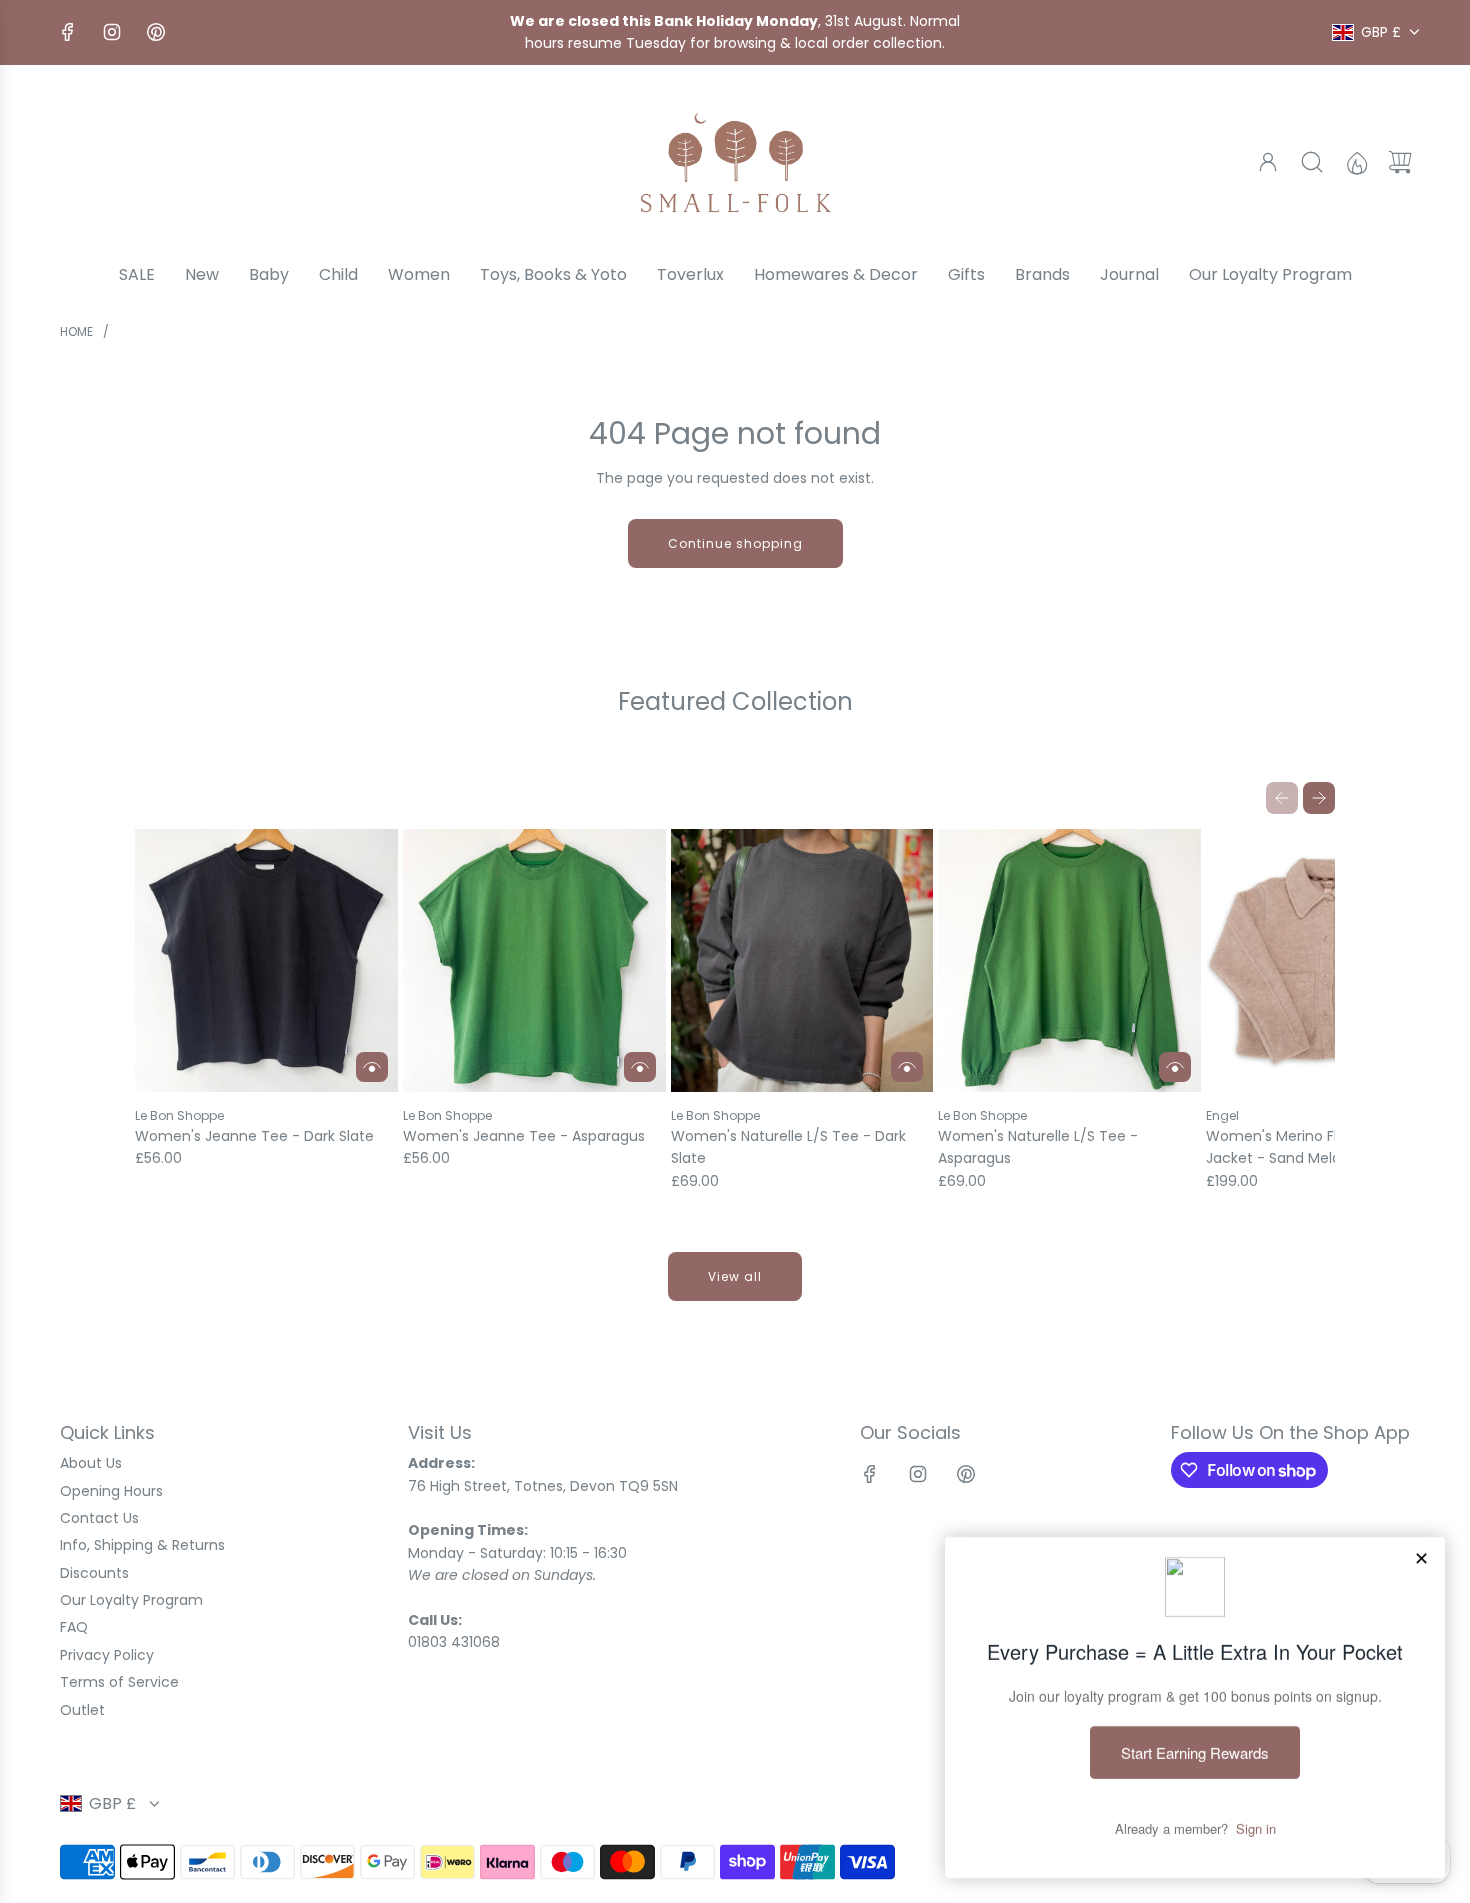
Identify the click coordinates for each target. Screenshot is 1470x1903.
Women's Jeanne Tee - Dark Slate (254, 1136)
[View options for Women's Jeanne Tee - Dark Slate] (372, 1067)
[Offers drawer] (1356, 162)
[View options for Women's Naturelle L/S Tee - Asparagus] (1175, 1067)
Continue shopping (735, 543)
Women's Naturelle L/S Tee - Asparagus (1038, 1147)
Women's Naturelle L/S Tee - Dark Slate (788, 1147)
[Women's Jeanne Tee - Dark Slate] (266, 960)
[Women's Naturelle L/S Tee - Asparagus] (1069, 960)
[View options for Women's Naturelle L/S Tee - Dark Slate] (907, 1067)
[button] (1282, 798)
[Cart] (1400, 162)
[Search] (1312, 162)
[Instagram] (112, 32)
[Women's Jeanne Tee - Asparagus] (534, 960)
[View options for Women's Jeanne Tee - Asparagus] (640, 1067)
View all (735, 1276)
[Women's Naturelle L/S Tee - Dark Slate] (802, 960)
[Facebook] (68, 32)
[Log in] (1268, 162)
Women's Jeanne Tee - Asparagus (524, 1136)
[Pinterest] (156, 32)
